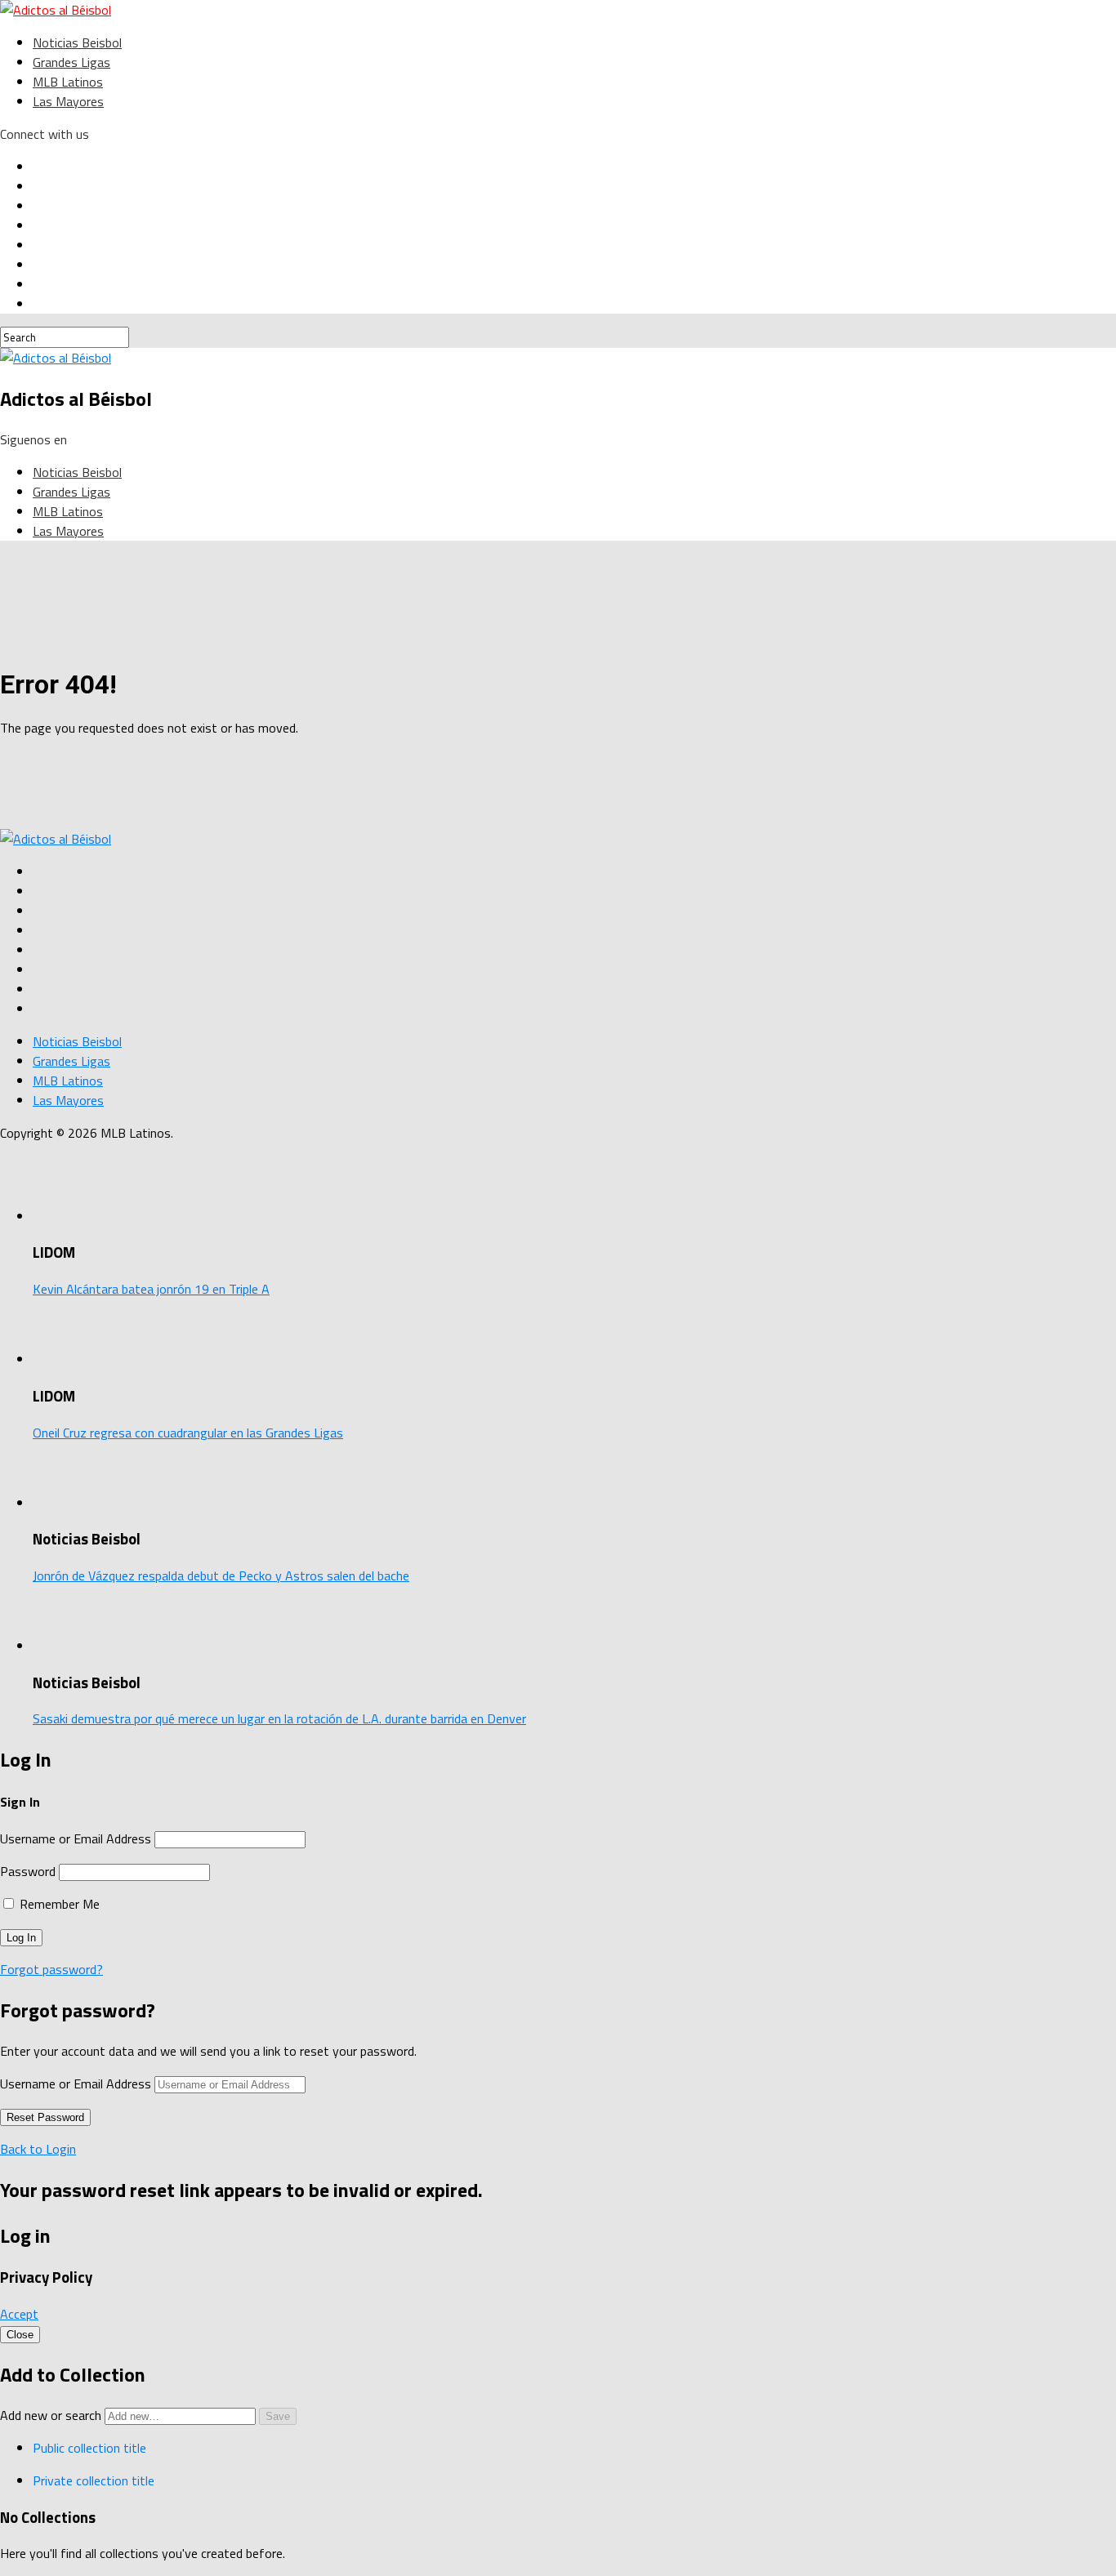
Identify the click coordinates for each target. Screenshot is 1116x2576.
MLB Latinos (68, 82)
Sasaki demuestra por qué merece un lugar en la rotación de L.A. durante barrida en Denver (279, 1718)
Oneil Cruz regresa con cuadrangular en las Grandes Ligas (188, 1433)
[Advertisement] (400, 787)
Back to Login (38, 2149)
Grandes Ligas (71, 62)
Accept (19, 2314)
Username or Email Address (76, 1838)
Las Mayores (68, 101)
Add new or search (52, 2415)
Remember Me (58, 1904)
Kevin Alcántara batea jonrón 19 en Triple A (151, 1289)
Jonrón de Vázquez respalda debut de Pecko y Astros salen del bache (221, 1575)
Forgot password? (51, 1969)
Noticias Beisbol (77, 42)
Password (28, 1871)
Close (20, 2335)
